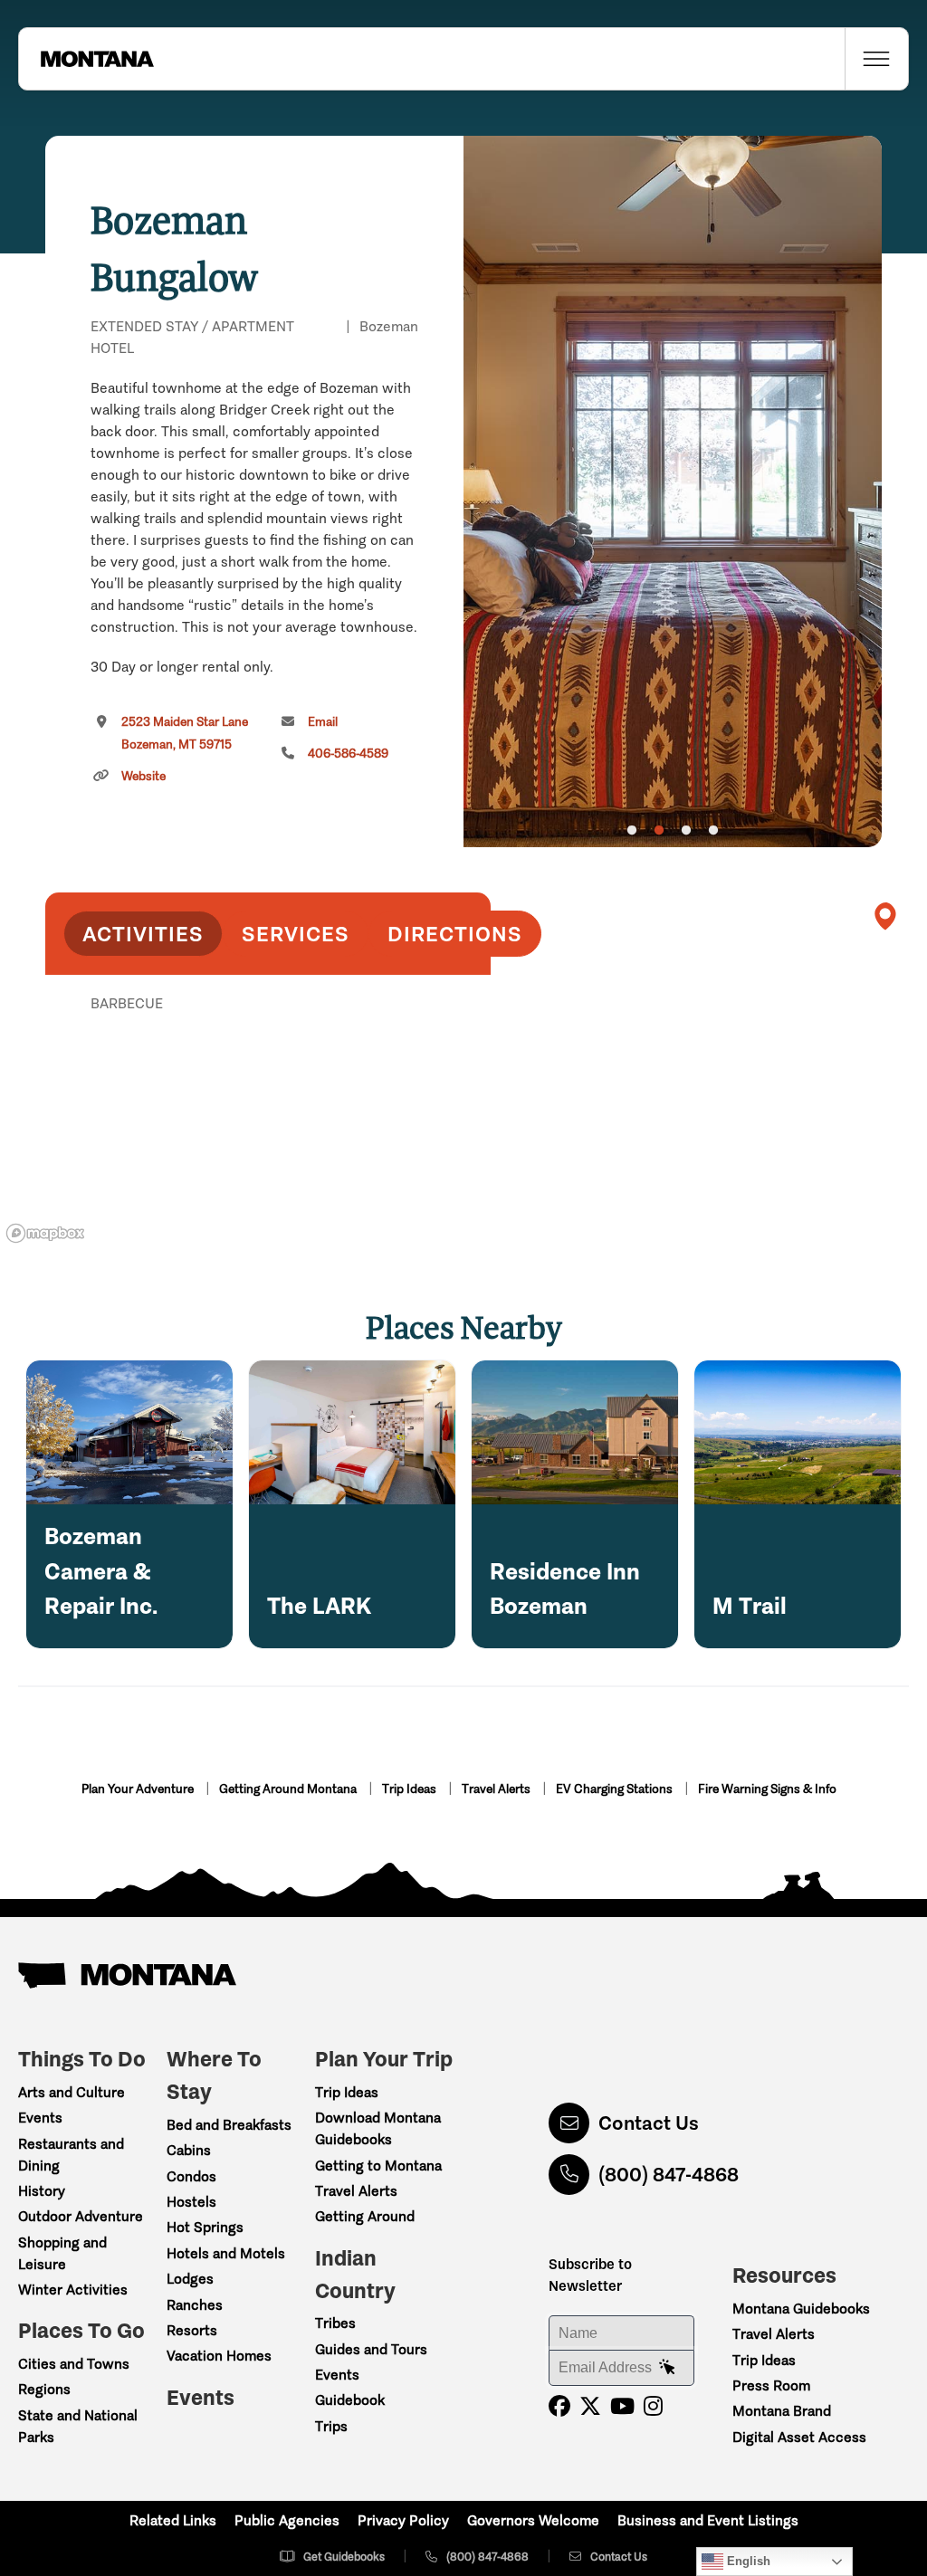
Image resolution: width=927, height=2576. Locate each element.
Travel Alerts (497, 1789)
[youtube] (622, 2406)
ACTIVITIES (143, 934)
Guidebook (350, 2400)
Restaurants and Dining (71, 2155)
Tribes (335, 2323)
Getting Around (365, 2216)
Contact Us (649, 2123)
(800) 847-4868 (669, 2175)
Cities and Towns (74, 2364)
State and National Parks (78, 2426)
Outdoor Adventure (81, 2216)
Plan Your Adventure (139, 1789)
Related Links (173, 2520)
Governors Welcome (533, 2520)
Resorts (192, 2330)
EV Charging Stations (616, 1789)
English (747, 2561)
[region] (673, 491)
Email (323, 722)
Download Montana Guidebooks (378, 2128)
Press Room (771, 2385)
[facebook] (559, 2406)
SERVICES (296, 934)
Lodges (190, 2279)
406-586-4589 (348, 754)
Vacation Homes (219, 2356)
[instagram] (653, 2406)
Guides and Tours (371, 2349)
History (42, 2191)
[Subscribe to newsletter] (667, 2368)
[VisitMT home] (86, 59)
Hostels (191, 2202)
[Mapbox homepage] (45, 1233)
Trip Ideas (411, 1789)
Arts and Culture (72, 2092)
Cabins (189, 2150)
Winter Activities (73, 2290)
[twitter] (590, 2406)
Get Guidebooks (344, 2557)
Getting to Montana (378, 2166)
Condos (191, 2176)
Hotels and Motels (226, 2253)
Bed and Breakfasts (229, 2125)
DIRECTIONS (455, 934)
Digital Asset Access (799, 2437)
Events (40, 2118)
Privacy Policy (403, 2520)
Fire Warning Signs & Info (767, 1789)
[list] (268, 1097)
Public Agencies (287, 2520)
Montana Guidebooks (801, 2309)
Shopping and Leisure (62, 2253)
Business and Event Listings (708, 2520)
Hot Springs (205, 2227)
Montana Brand (782, 2411)
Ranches (195, 2305)
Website (143, 776)
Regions (44, 2389)
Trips (331, 2426)
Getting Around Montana (289, 1789)
